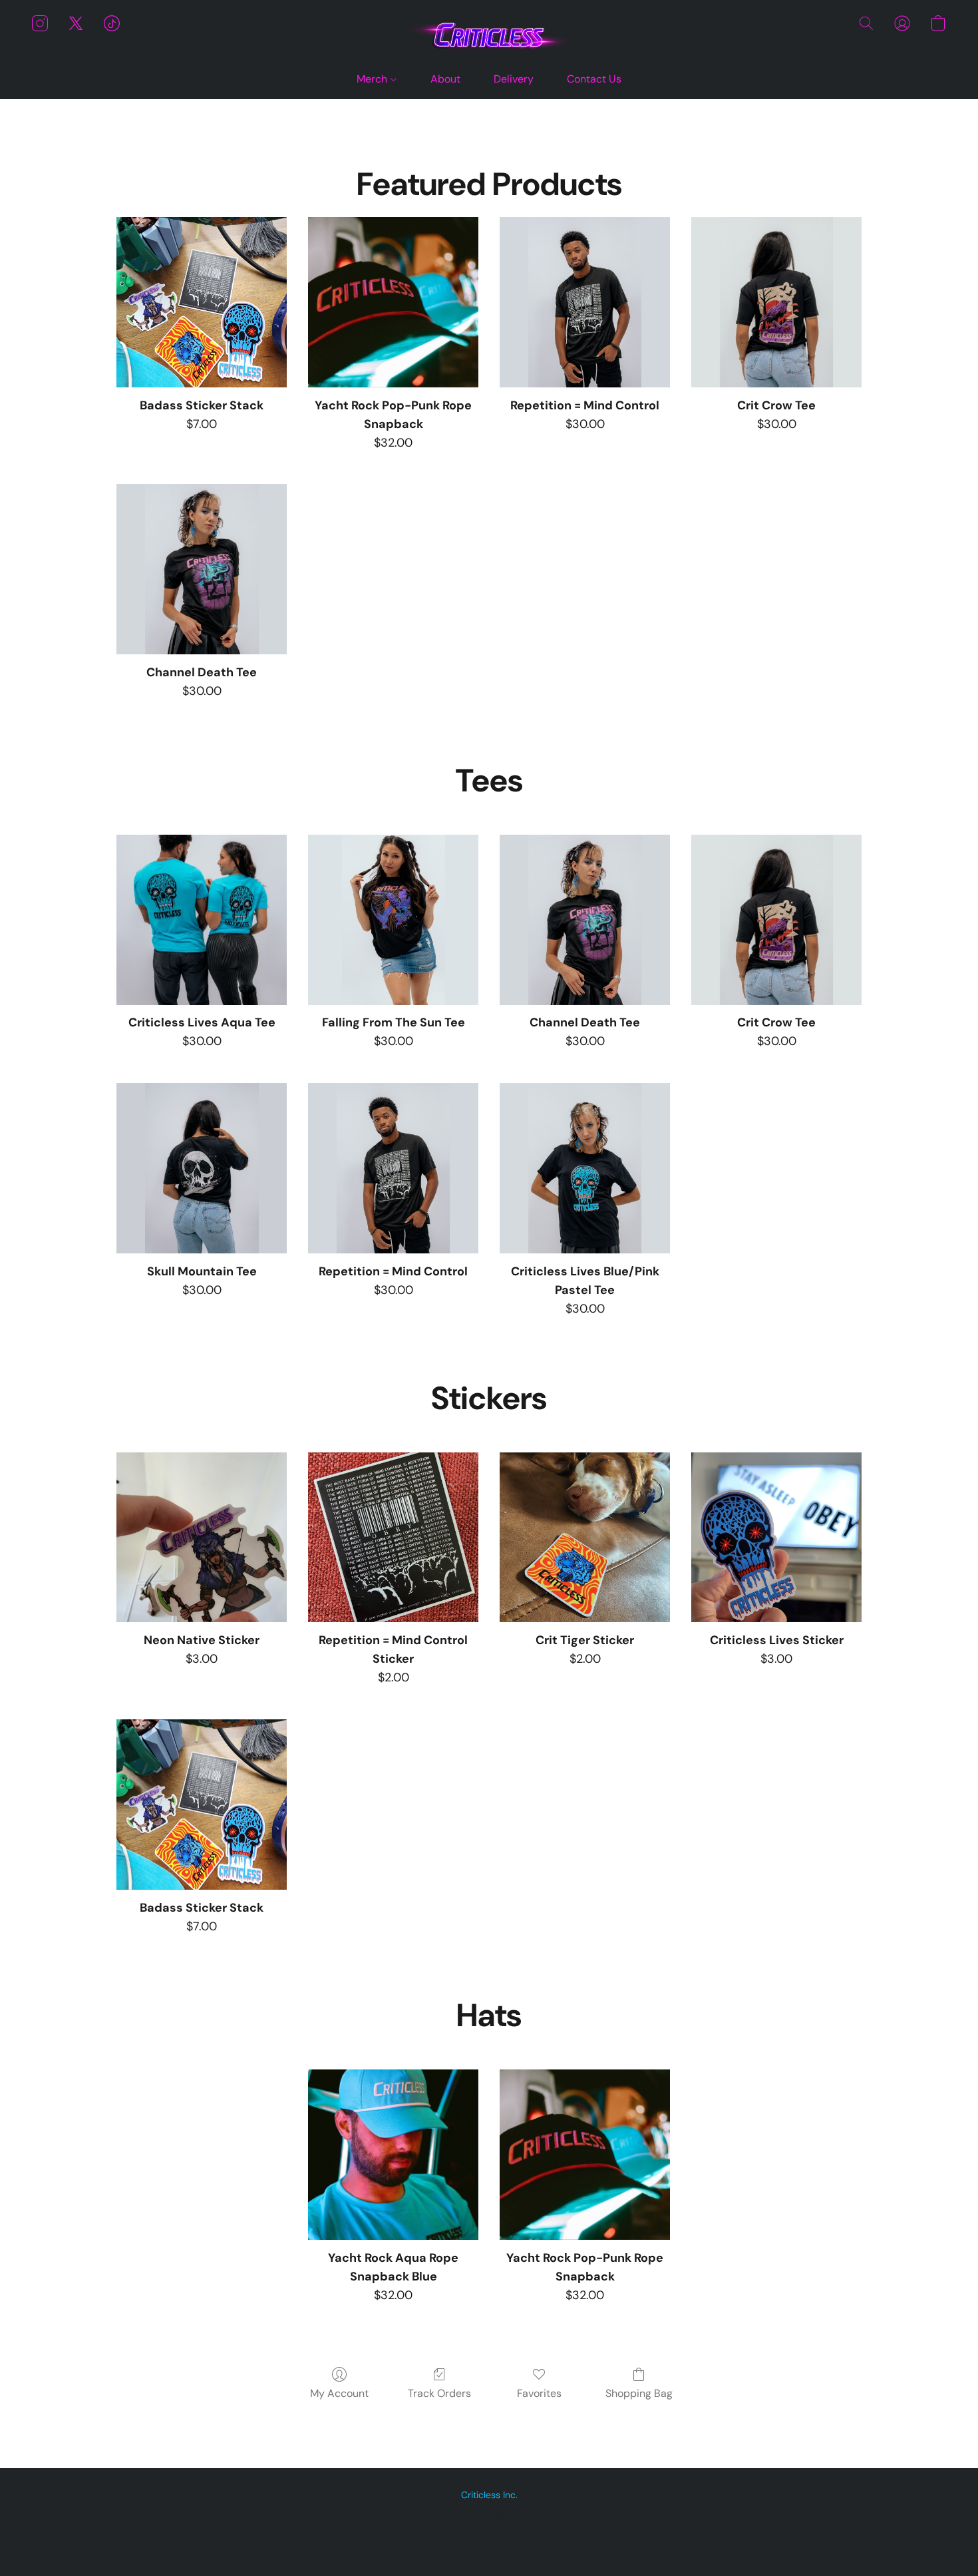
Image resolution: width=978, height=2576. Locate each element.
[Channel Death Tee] (202, 569)
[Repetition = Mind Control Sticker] (393, 1538)
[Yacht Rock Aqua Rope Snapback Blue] (393, 2155)
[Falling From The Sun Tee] (393, 920)
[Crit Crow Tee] (776, 302)
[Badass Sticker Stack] (202, 302)
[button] (489, 36)
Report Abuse (489, 2517)
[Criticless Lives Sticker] (776, 1538)
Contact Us (594, 79)
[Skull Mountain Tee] (202, 1168)
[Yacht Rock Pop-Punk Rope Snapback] (393, 302)
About (445, 79)
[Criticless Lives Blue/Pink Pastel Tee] (585, 1168)
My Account (339, 2393)
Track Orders (439, 2393)
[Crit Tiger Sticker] (585, 1538)
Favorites (539, 2393)
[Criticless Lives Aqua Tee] (202, 920)
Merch (373, 79)
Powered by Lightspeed (489, 2540)
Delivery (514, 79)
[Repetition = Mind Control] (585, 302)
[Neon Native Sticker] (202, 1538)
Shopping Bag (639, 2393)
